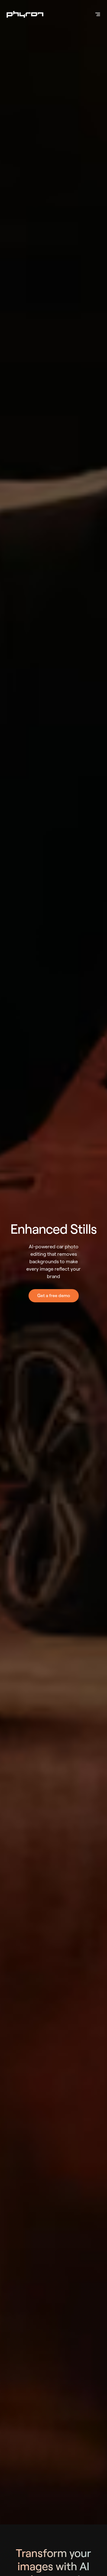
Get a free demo (54, 1296)
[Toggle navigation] (98, 14)
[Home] (25, 14)
